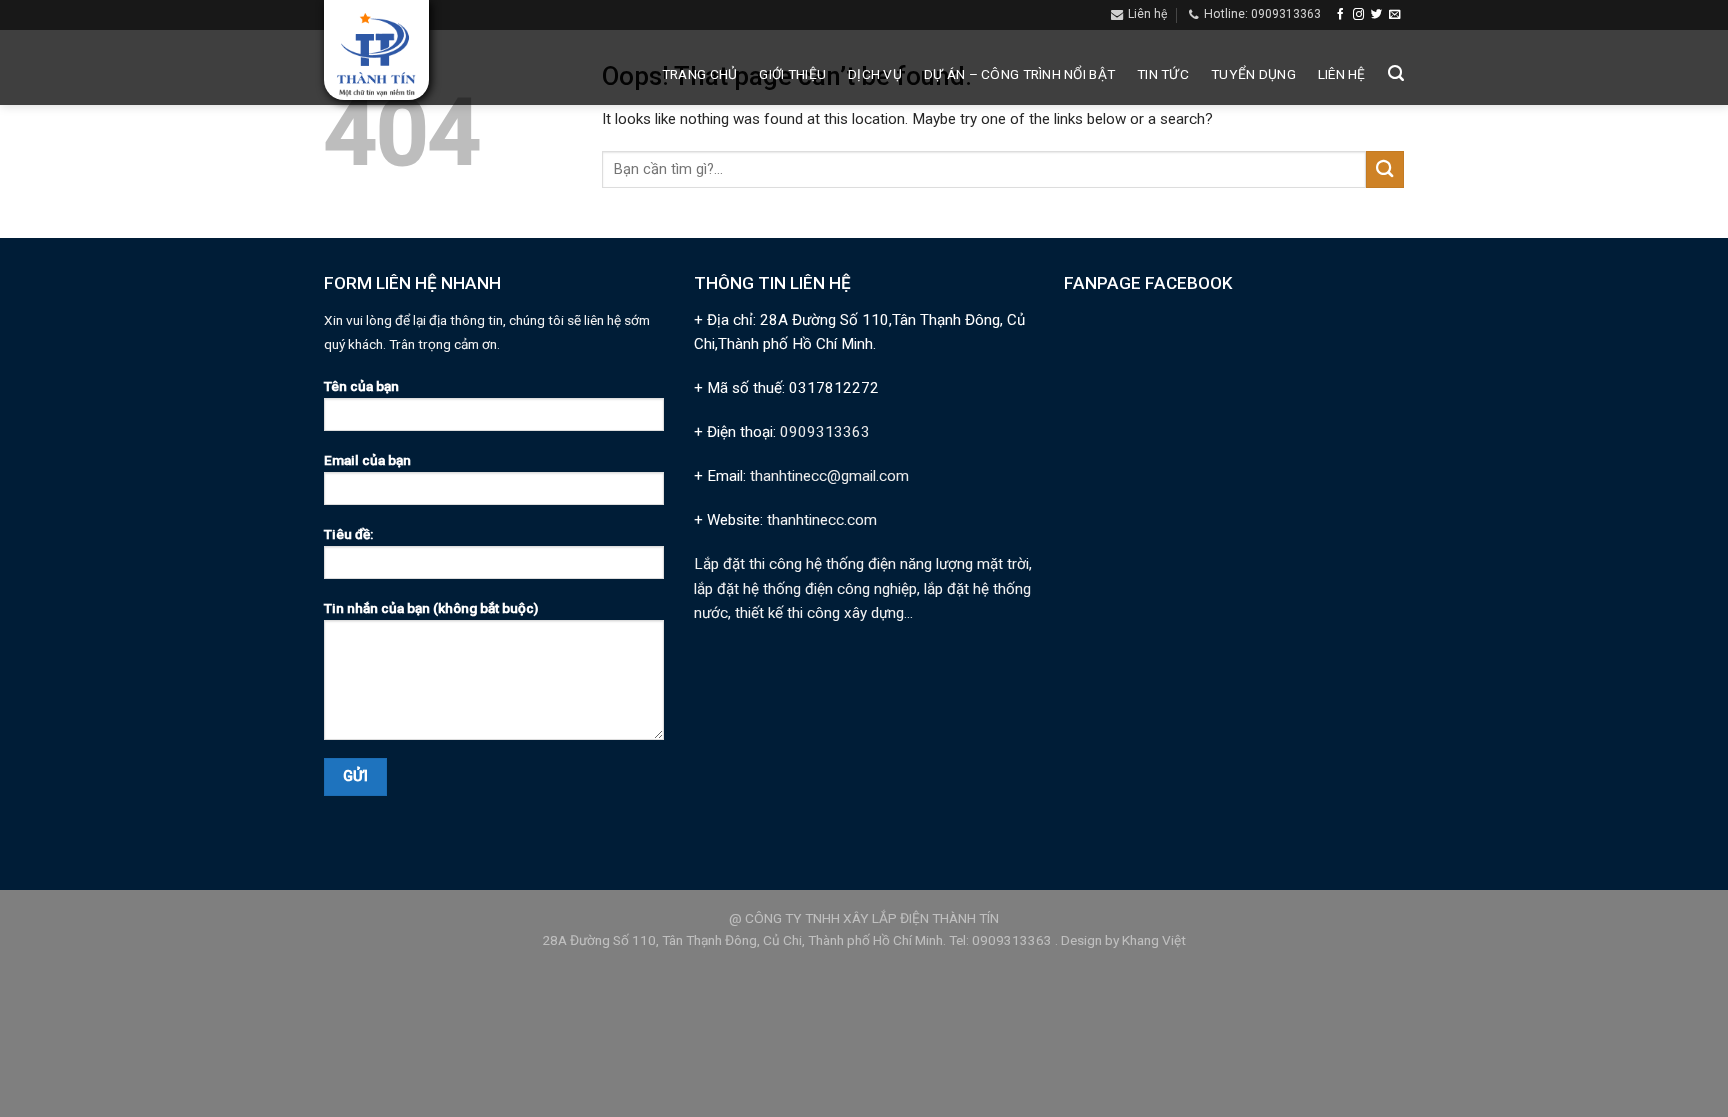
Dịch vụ (875, 74)
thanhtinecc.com (822, 520)
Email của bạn (367, 460)
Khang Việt (1154, 940)
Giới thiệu (792, 74)
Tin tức (1163, 74)
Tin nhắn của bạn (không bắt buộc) (431, 608)
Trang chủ (699, 74)
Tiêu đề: (348, 534)
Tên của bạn (361, 386)
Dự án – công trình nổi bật (1019, 74)
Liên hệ (1342, 74)
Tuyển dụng (1253, 74)
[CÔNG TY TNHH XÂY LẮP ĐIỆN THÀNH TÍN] (376, 55)
